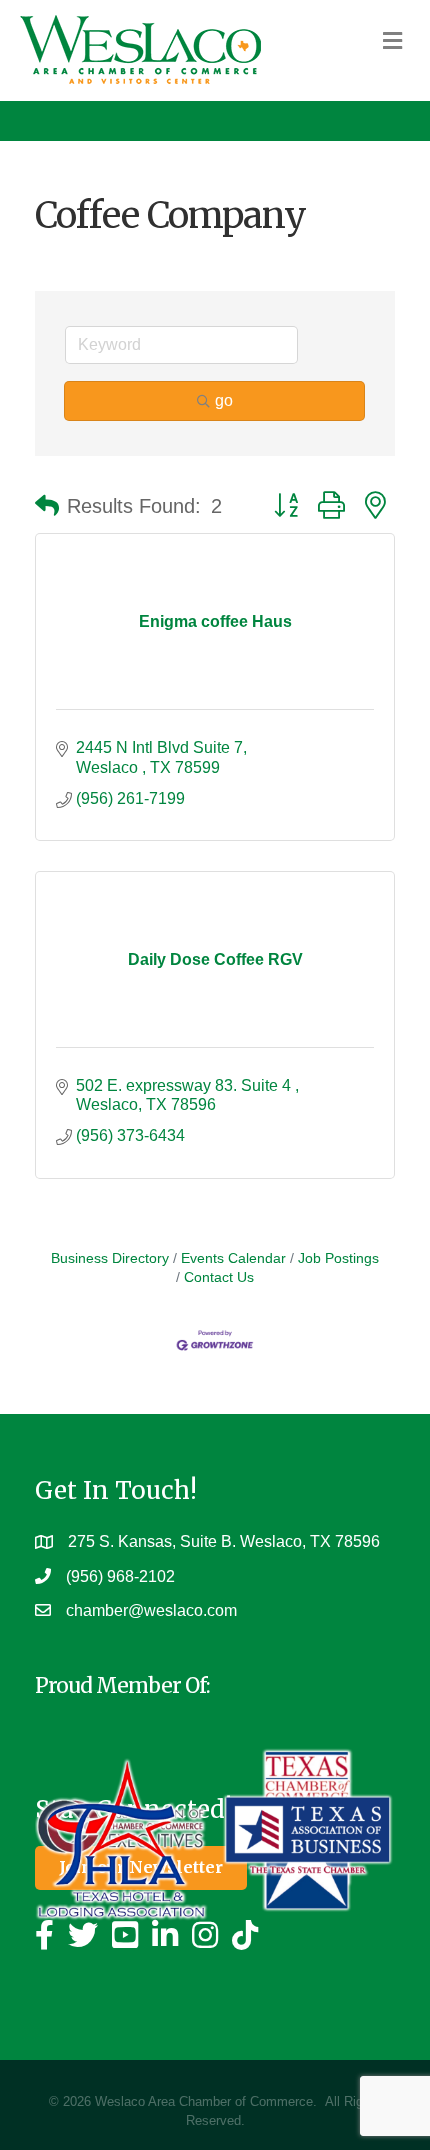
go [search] (224, 400)
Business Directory (110, 1258)
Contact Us (219, 1277)
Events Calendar (233, 1258)
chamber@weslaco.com (151, 1610)
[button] (47, 506)
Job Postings (338, 1258)
